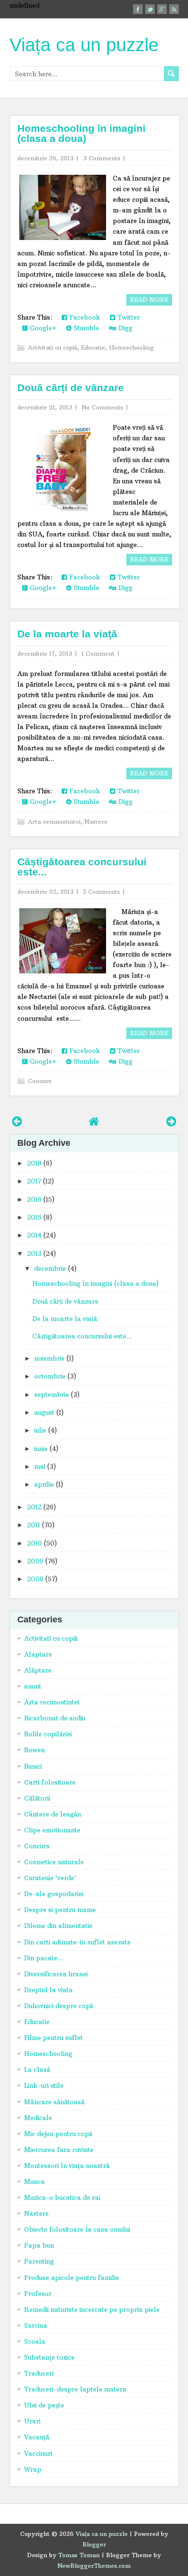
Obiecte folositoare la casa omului (77, 2229)
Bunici (33, 1766)
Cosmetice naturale (54, 1862)
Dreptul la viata (48, 1990)
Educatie (93, 347)
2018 (34, 1163)
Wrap (33, 2469)
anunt (33, 1686)
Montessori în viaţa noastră (67, 2166)
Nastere (96, 822)
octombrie (50, 1376)
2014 (34, 1235)
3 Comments (102, 158)
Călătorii (37, 1798)
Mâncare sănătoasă (54, 2102)
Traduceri (39, 2373)
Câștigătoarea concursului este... (82, 867)
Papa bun (39, 2245)
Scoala (35, 2341)
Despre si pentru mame (60, 1910)
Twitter (128, 317)
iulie (40, 1430)
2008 (35, 1579)
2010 (34, 1543)
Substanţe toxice (49, 2357)
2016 (34, 1199)
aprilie (44, 1484)
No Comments (102, 407)
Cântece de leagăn (53, 1814)
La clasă (37, 2069)
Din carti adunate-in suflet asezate (77, 1942)
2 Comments (101, 892)
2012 (34, 1507)
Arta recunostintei (54, 822)
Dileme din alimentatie (58, 1926)
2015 (34, 1217)
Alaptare (38, 1654)
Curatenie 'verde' (50, 1878)
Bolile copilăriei (48, 1734)
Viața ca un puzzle (84, 45)
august (44, 1412)
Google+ (42, 328)
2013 (34, 1253)
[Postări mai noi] (17, 1121)
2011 (34, 1525)
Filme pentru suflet (54, 2038)
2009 (35, 1561)
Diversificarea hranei (56, 1974)
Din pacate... (44, 1958)
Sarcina (36, 2325)
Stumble (85, 328)
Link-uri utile (44, 2085)
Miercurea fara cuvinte (59, 2150)
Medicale (38, 2118)
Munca (34, 2182)
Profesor (38, 2294)
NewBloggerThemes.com (94, 2566)
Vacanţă (37, 2437)
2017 (34, 1181)
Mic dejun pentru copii (58, 2134)
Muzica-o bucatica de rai (62, 2197)
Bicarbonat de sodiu (55, 1718)
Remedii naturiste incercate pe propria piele (92, 2309)
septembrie (52, 1394)
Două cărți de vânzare (71, 387)
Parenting (39, 2261)
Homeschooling (131, 347)
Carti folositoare (50, 1782)
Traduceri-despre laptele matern (75, 2389)
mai (40, 1466)
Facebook (84, 317)
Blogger (94, 2544)
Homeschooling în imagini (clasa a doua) (81, 133)
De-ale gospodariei (54, 1894)
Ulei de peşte (44, 2405)
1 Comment (98, 654)
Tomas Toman (79, 2555)
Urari (32, 2421)
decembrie (50, 1268)
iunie (41, 1449)
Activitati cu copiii (53, 347)
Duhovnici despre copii (59, 2006)
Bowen (34, 1750)
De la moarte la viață (67, 634)
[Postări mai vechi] (171, 1121)
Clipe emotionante (52, 1830)
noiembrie (49, 1358)
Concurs (40, 1081)
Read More (149, 300)
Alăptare (38, 1670)
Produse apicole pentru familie (72, 2278)
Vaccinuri (38, 2453)
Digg (124, 328)
